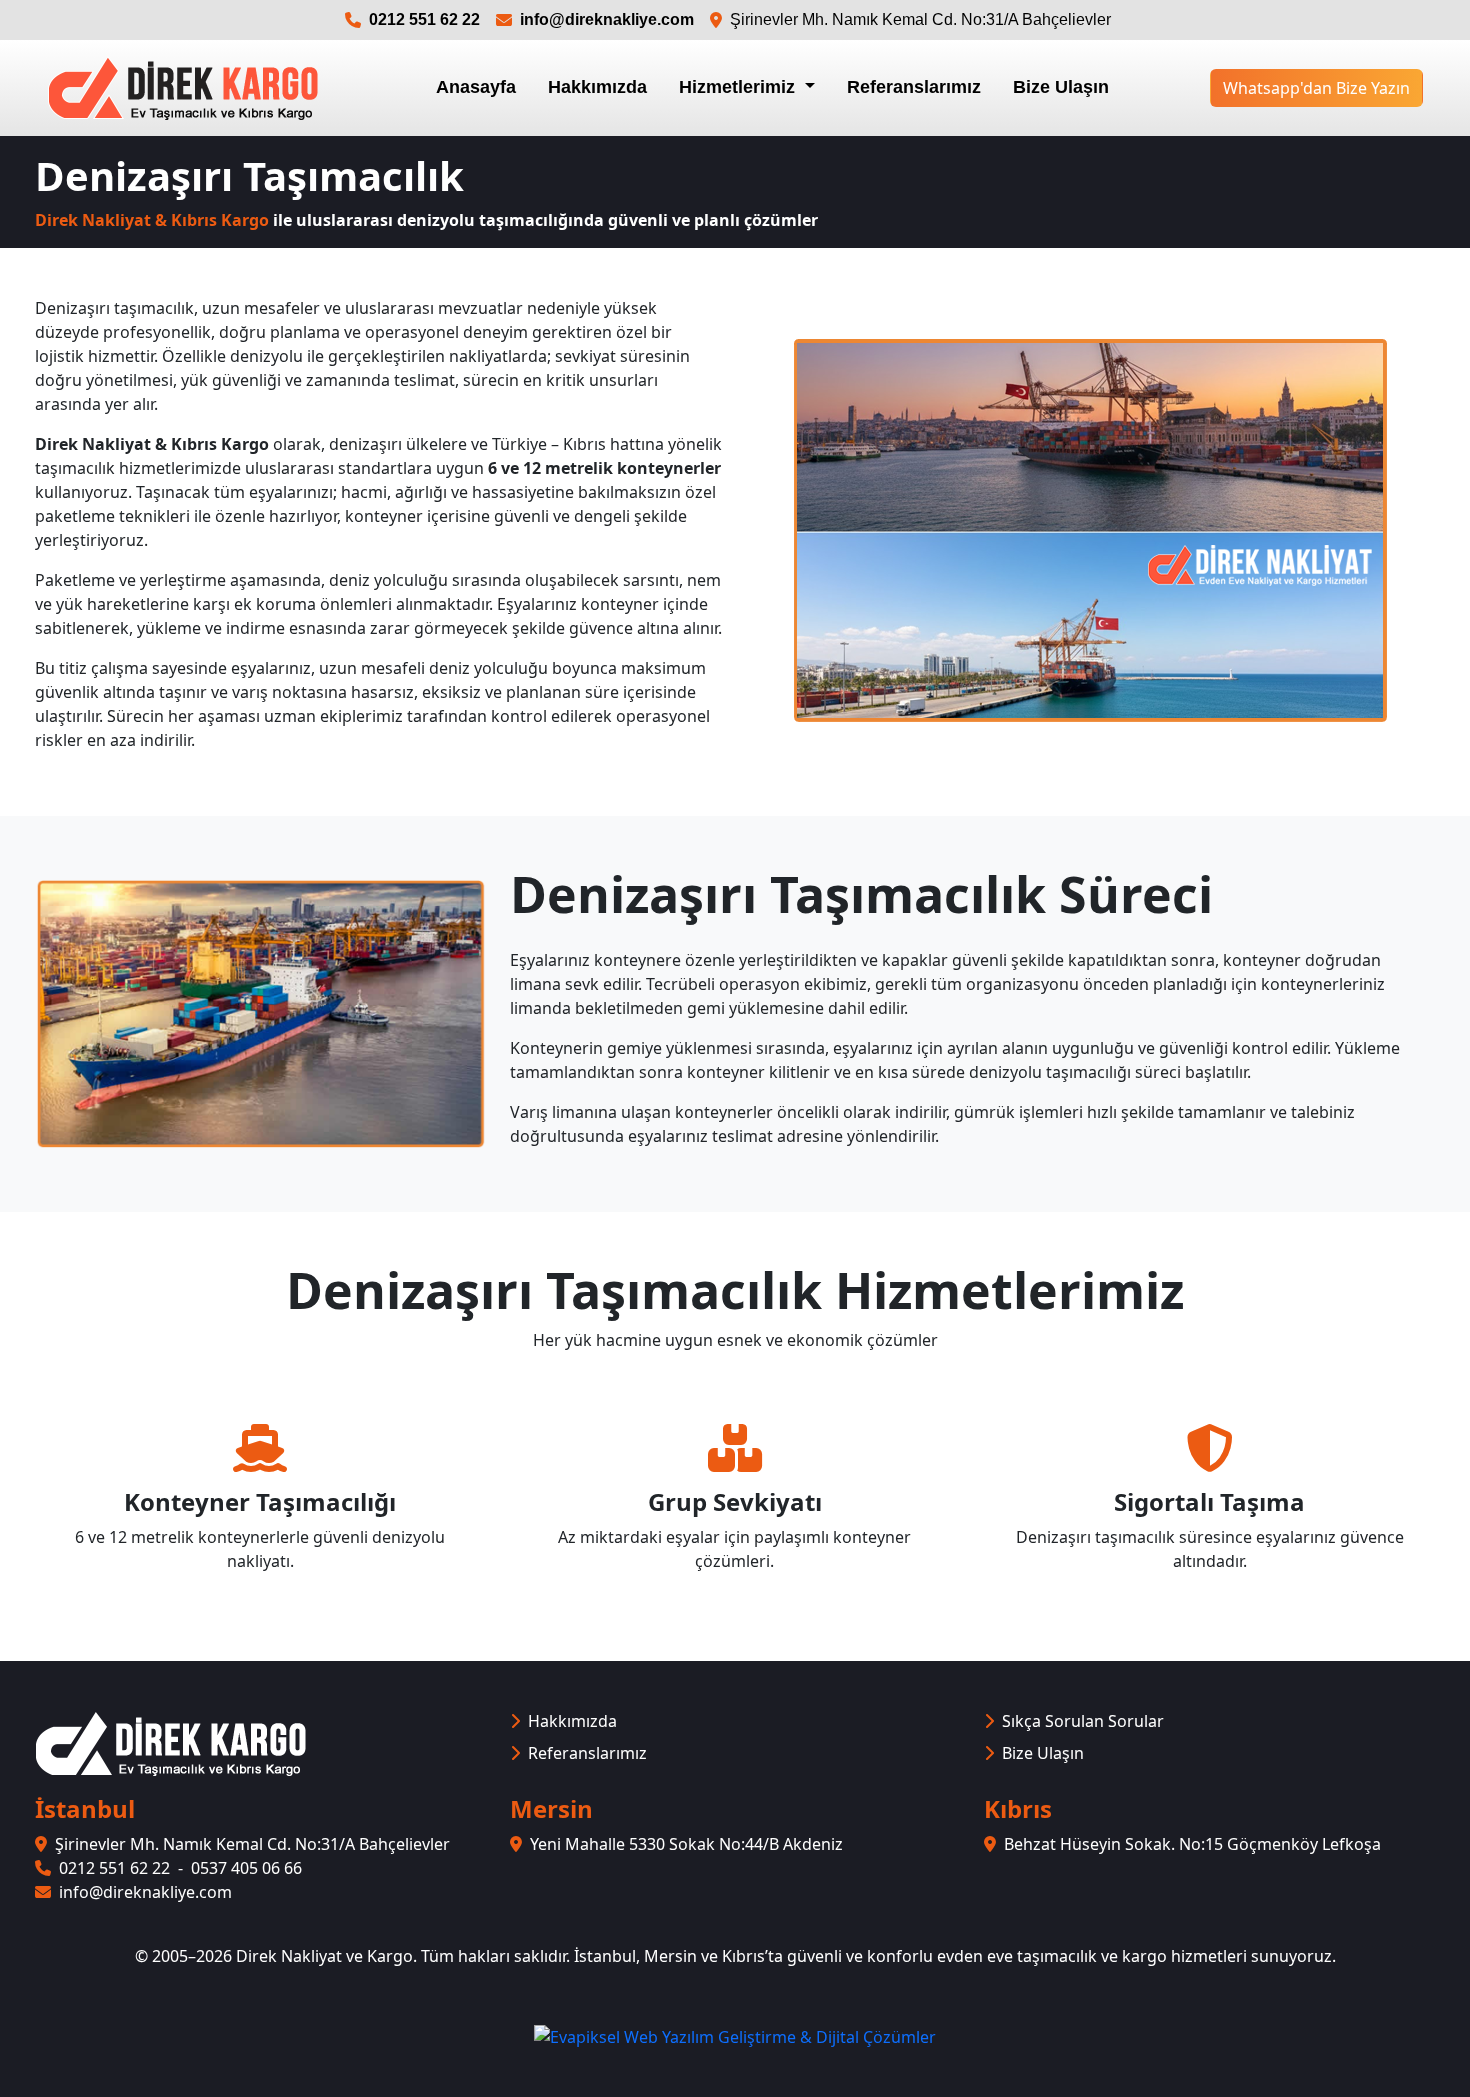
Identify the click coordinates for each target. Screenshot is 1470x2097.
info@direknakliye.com (607, 19)
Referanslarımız (914, 87)
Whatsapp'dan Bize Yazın (1316, 88)
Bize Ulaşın (1061, 87)
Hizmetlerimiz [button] (739, 87)
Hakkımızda (597, 87)
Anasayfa (476, 87)
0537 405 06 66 (246, 1868)
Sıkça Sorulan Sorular (1083, 1721)
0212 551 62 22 (424, 19)
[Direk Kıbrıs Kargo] (183, 88)
